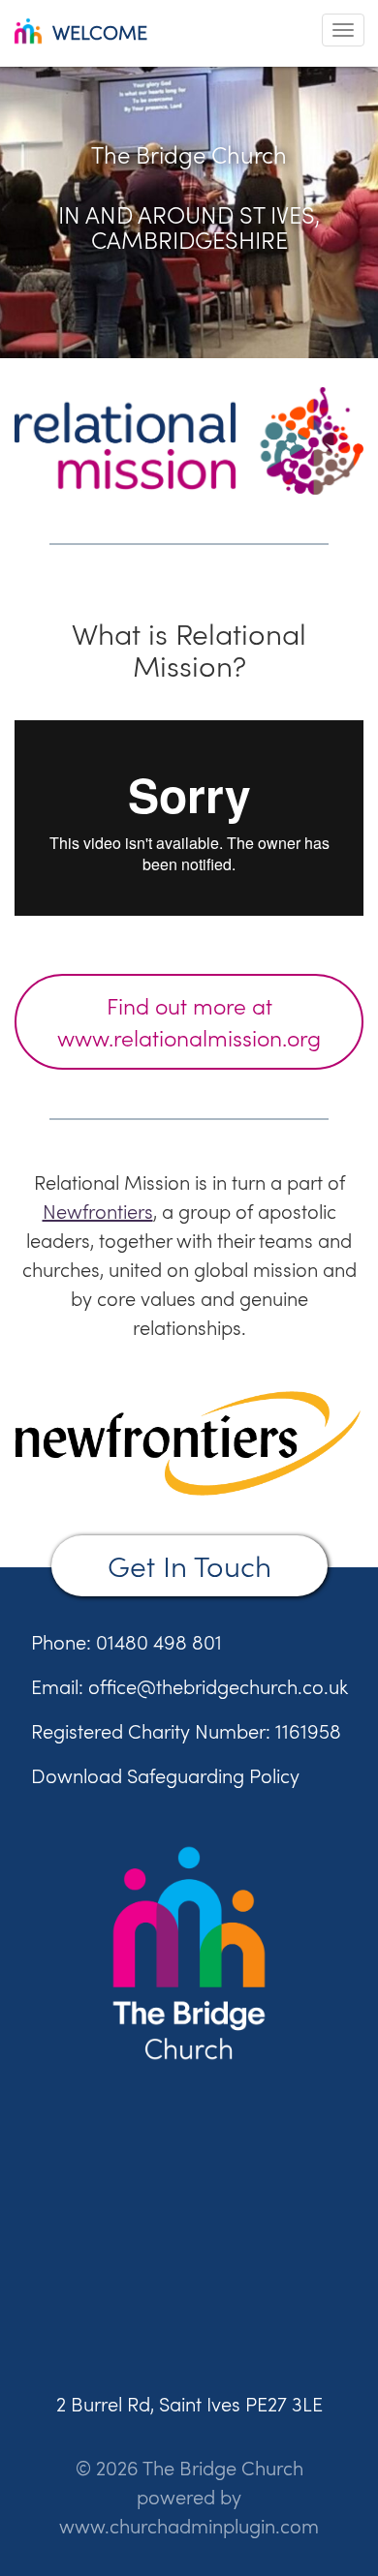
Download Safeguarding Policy (165, 1776)
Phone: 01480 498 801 (126, 1642)
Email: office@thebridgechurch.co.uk (189, 1687)
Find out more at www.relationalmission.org (189, 1021)
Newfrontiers (98, 1212)
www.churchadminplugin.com (189, 2526)
